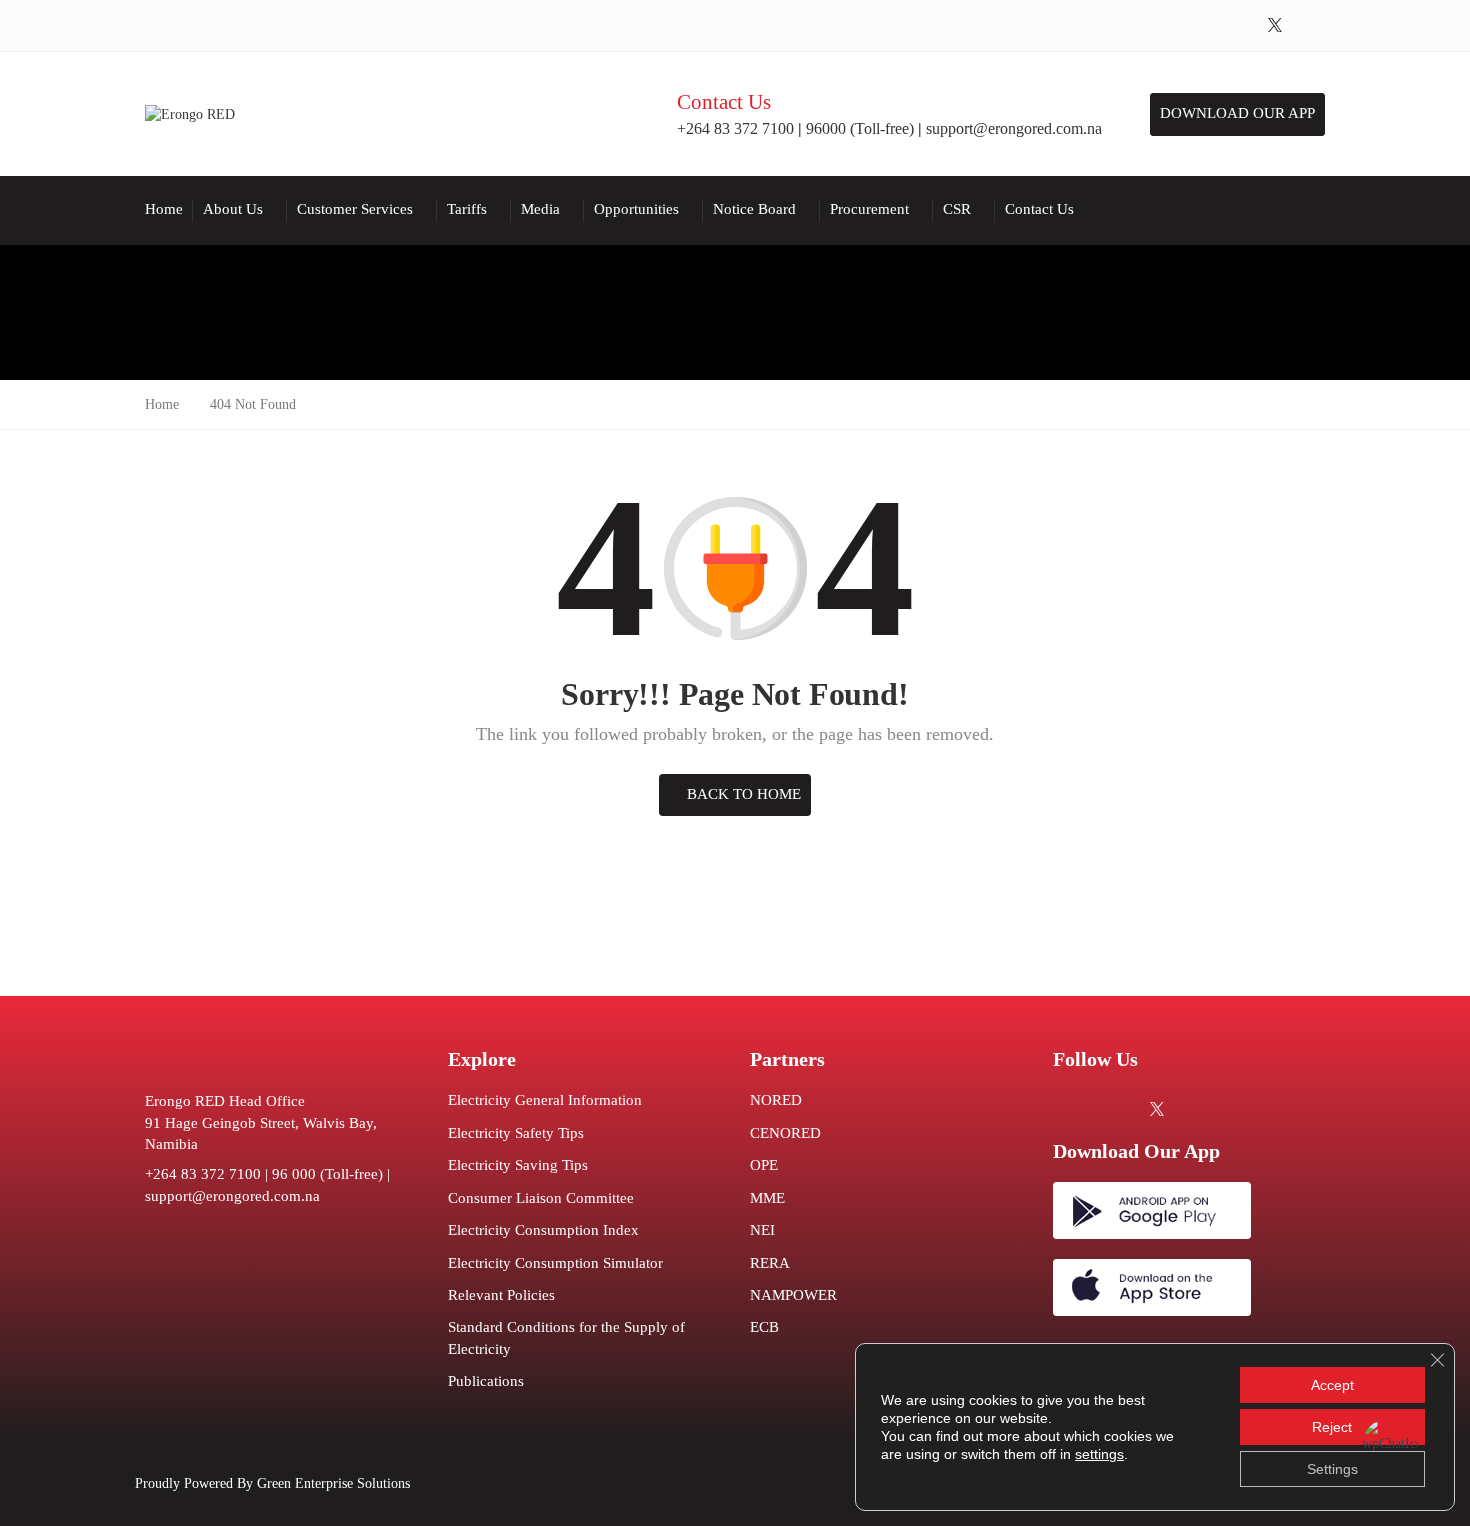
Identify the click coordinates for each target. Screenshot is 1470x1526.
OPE (764, 1165)
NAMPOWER (793, 1295)
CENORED (785, 1133)
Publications (486, 1381)
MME (767, 1198)
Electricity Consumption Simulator (555, 1263)
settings (1099, 1454)
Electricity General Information (545, 1100)
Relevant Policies (501, 1295)
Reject (1332, 1427)
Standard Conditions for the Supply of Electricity (566, 1337)
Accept (1332, 1385)
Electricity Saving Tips (518, 1165)
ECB (764, 1327)
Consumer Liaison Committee (541, 1198)
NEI (762, 1230)
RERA (770, 1263)
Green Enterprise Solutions (333, 1483)
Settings (1332, 1469)
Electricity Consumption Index (543, 1230)
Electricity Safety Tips (516, 1133)
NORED (776, 1100)
